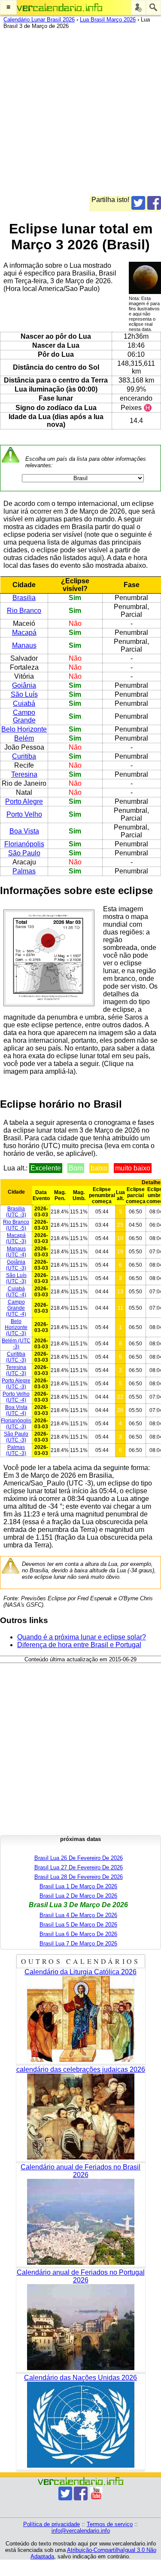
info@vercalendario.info (81, 2531)
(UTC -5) (16, 1225)
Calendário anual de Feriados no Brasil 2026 (80, 2171)
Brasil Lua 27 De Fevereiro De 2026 (79, 1867)
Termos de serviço (110, 2524)
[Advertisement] (80, 115)
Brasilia (24, 598)
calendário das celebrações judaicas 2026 (81, 2069)
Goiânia (24, 685)
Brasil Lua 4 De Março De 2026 (78, 1915)
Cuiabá (24, 703)
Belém (24, 738)
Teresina (24, 774)
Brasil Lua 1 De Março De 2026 (78, 1886)
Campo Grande (24, 716)
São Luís (24, 694)
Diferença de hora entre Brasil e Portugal (79, 1645)
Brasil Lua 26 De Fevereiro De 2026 (79, 1858)
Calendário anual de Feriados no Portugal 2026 (81, 2276)
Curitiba (24, 756)
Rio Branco (24, 611)
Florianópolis (24, 844)
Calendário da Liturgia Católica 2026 (80, 1972)
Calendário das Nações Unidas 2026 (80, 2378)
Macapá (24, 633)
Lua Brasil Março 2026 (108, 20)
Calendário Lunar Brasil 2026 (39, 20)
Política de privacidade (52, 2524)
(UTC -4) (16, 1252)
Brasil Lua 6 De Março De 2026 (78, 1934)
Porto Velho (24, 814)
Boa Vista (24, 831)
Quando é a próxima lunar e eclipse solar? (82, 1637)
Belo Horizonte (24, 729)
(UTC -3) (16, 1212)
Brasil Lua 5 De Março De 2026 (78, 1925)
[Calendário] (60, 8)
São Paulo (24, 853)
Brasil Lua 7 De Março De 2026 (78, 1943)
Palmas (24, 871)
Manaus (24, 645)
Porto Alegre (24, 801)
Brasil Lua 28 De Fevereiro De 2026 (79, 1877)
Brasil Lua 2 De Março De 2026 (78, 1896)
